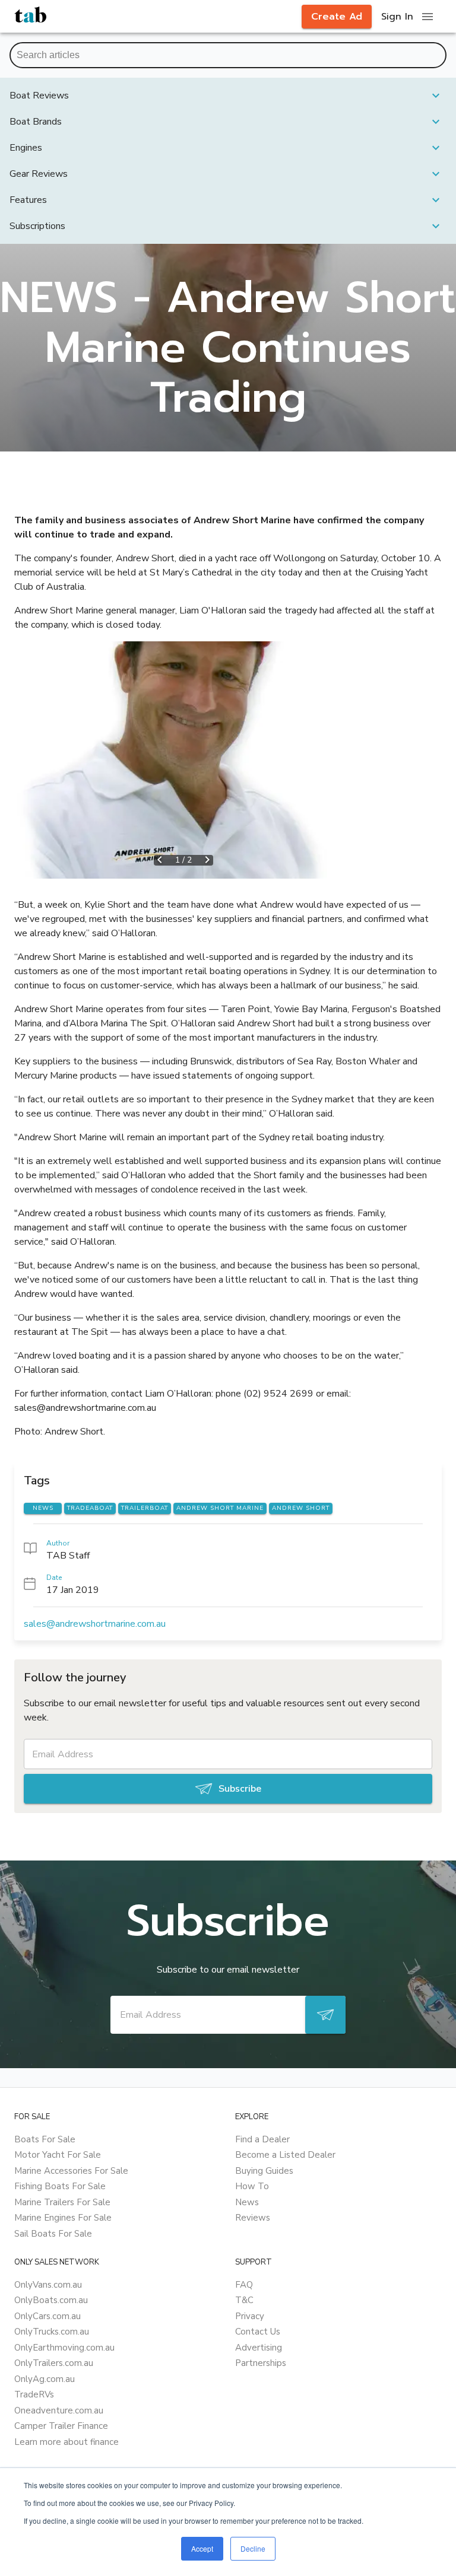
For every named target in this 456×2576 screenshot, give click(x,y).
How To (252, 2186)
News (247, 2202)
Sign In (397, 17)
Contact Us (258, 2332)
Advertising (259, 2348)
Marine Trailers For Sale (62, 2202)
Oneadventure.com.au (59, 2410)
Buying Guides (264, 2171)
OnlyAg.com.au (45, 2379)
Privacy (250, 2316)
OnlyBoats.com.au (51, 2300)
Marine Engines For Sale (63, 2218)
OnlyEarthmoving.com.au (64, 2348)
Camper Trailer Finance (61, 2426)
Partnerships (261, 2363)
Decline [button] (253, 2548)
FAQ (244, 2285)
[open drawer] (427, 17)
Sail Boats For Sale (53, 2234)
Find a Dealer (262, 2139)
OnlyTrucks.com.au (52, 2332)
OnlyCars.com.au (47, 2316)
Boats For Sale (45, 2139)
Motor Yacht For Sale (58, 2155)
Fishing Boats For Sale (60, 2186)
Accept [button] (202, 2548)
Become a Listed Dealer (285, 2155)
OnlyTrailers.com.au (54, 2363)
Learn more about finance (66, 2442)
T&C (244, 2300)
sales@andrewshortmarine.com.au (95, 1624)
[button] (228, 96)
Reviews (253, 2218)
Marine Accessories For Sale (71, 2171)
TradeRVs (34, 2394)
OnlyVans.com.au (48, 2285)
